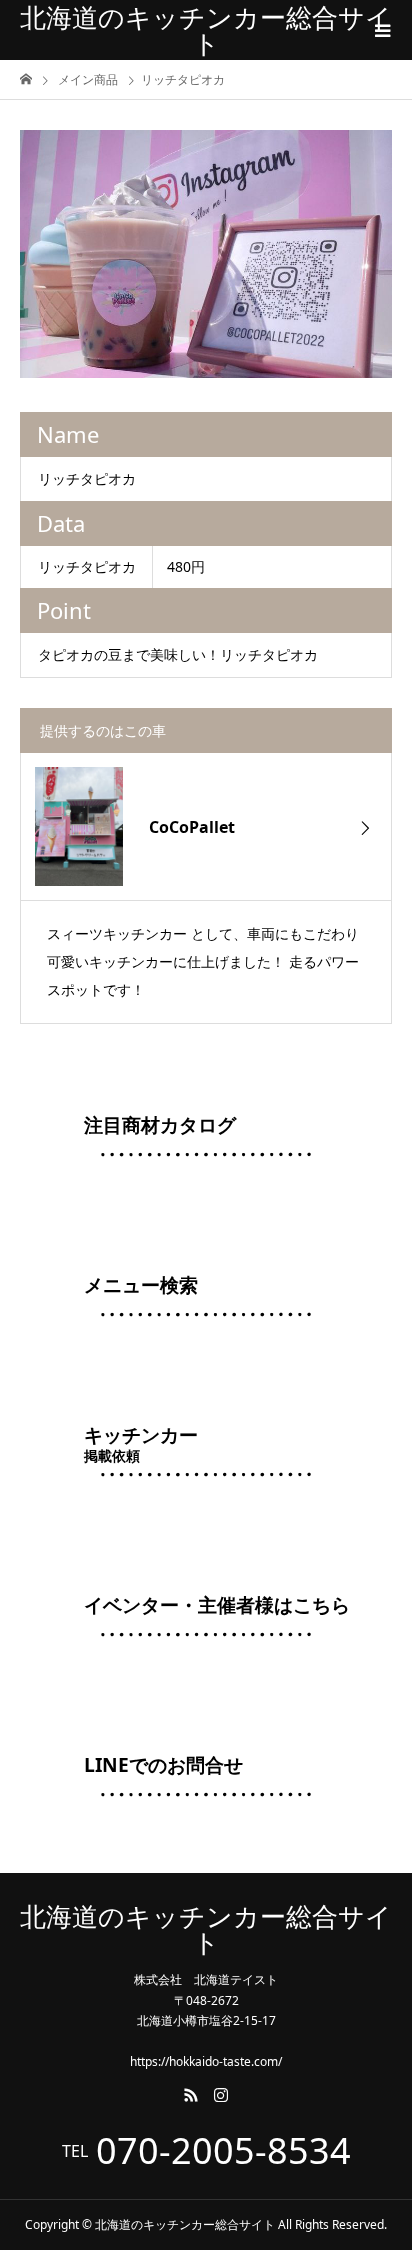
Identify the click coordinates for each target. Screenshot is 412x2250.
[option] (206, 254)
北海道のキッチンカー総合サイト (206, 30)
